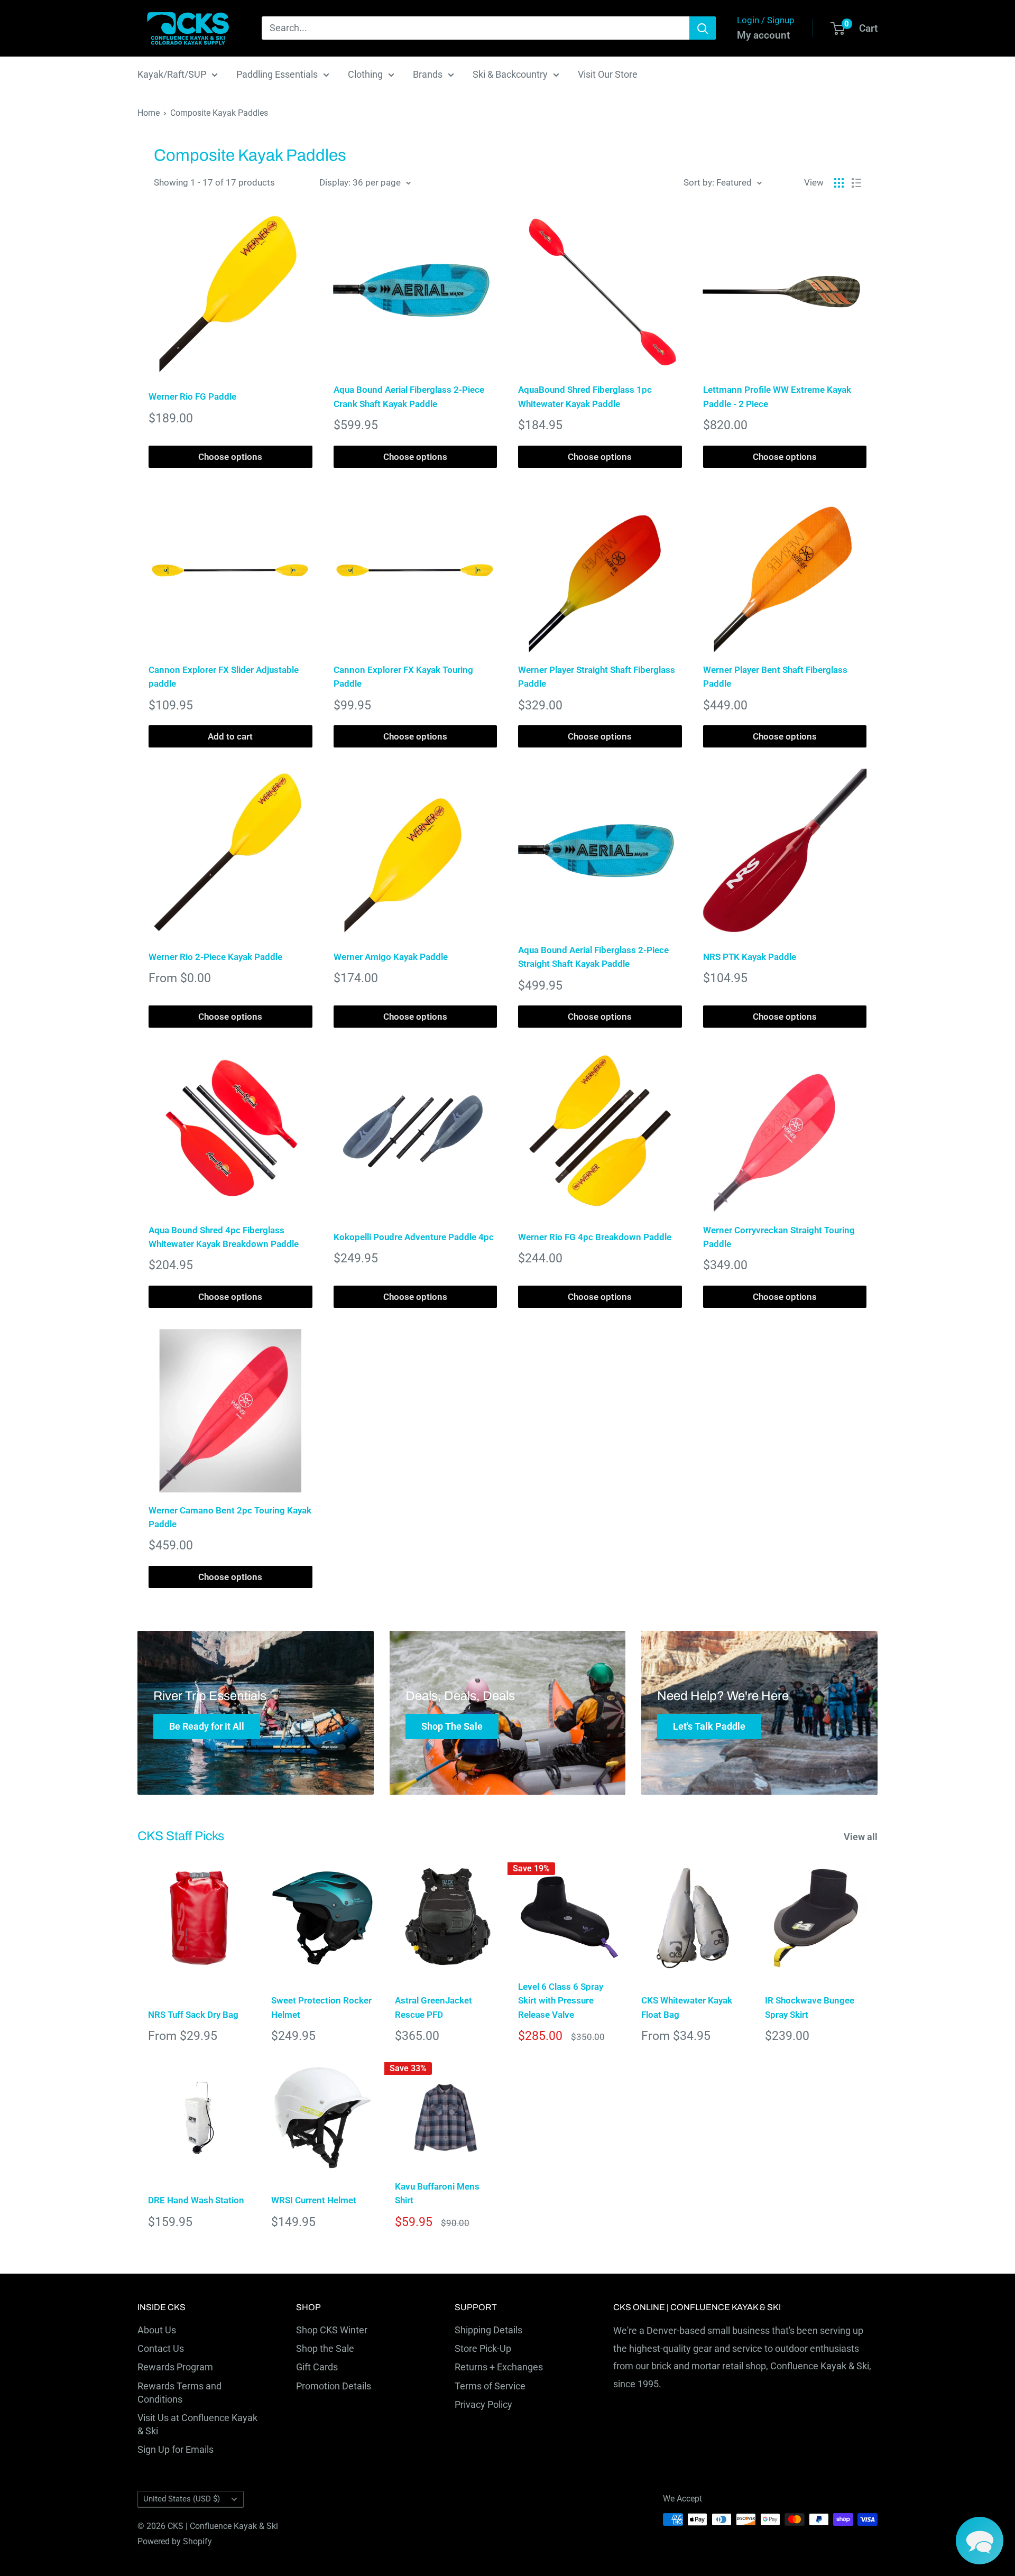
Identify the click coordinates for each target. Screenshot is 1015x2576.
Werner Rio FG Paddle (192, 396)
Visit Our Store (608, 74)
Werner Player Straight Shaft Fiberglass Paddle (597, 677)
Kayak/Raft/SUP (172, 74)
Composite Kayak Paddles (219, 113)
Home (149, 113)
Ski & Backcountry (510, 74)
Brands (428, 74)
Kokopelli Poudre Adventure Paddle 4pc (414, 1237)
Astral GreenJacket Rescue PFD (433, 2007)
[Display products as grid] (839, 183)
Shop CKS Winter (332, 2330)
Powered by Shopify (175, 2541)
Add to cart (230, 736)
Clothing (365, 74)
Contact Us (161, 2348)
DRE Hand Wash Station (196, 2200)
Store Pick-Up (483, 2348)
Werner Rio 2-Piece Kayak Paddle (215, 957)
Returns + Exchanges (499, 2367)
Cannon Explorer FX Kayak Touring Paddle (403, 677)
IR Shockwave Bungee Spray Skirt (810, 2007)
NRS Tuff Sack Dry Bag (193, 2015)
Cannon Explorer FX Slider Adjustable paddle (224, 677)
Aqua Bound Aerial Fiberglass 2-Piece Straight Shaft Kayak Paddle (593, 957)
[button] (980, 2541)
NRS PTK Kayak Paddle (750, 957)
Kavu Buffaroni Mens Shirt (437, 2193)
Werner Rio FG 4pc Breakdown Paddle (595, 1237)
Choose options (230, 457)
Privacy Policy (483, 2404)
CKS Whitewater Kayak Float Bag (687, 2007)
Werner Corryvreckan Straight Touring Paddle (779, 1237)
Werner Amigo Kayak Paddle (391, 957)
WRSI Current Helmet (314, 2200)
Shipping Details (488, 2330)
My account (763, 35)
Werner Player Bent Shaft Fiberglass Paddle (775, 677)
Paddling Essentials (277, 74)
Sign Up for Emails (176, 2449)
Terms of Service (490, 2386)
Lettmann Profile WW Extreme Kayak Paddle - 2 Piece (777, 396)
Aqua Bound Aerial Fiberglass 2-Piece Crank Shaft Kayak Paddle (409, 396)
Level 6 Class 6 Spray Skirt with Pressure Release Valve (561, 2001)
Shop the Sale (325, 2348)
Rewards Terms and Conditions (179, 2393)
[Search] (703, 28)
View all (862, 1837)
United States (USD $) (182, 2499)
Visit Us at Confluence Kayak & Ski (197, 2424)
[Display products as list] (856, 183)
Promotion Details (334, 2386)
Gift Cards (317, 2367)
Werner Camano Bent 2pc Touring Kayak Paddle (230, 1517)
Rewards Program (175, 2367)
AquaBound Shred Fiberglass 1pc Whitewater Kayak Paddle (585, 396)
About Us (157, 2330)
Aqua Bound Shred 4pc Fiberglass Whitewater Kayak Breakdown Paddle (224, 1237)
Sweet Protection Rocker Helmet (321, 2007)
